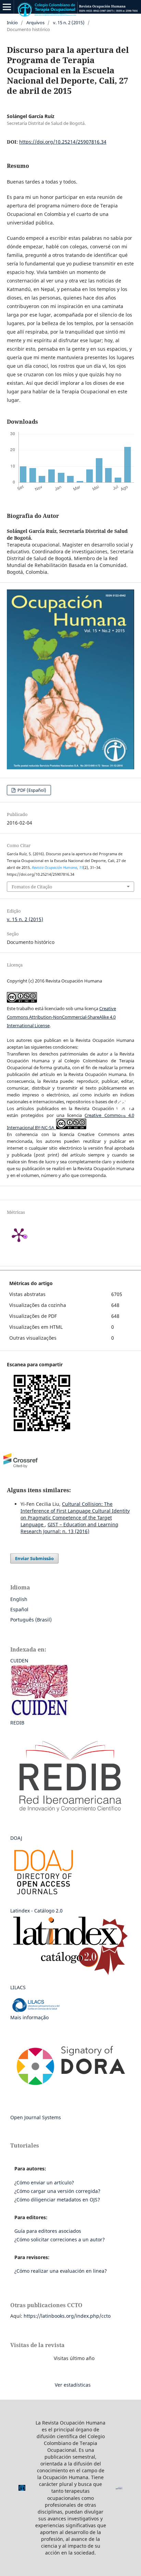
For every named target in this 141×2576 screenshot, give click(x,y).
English (19, 1599)
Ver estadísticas (73, 2385)
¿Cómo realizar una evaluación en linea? (61, 2271)
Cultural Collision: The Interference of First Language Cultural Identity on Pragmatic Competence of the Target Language (75, 1514)
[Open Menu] (7, 7)
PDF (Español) (31, 790)
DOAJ (16, 1838)
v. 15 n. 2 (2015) (69, 23)
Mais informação (29, 2017)
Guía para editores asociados (48, 2231)
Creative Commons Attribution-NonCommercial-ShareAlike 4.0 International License (61, 1017)
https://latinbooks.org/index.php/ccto (67, 2316)
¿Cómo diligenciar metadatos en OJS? (57, 2200)
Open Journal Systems (36, 2117)
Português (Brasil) (31, 1620)
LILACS (18, 1987)
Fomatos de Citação (32, 887)
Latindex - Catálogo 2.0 (36, 1911)
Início (12, 23)
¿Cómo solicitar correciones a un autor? (60, 2239)
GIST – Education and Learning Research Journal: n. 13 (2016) (69, 1528)
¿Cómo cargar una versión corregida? (57, 2191)
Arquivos (35, 23)
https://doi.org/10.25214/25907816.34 (63, 142)
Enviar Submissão (34, 1558)
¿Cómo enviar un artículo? (44, 2182)
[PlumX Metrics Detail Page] (27, 1235)
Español (19, 1609)
